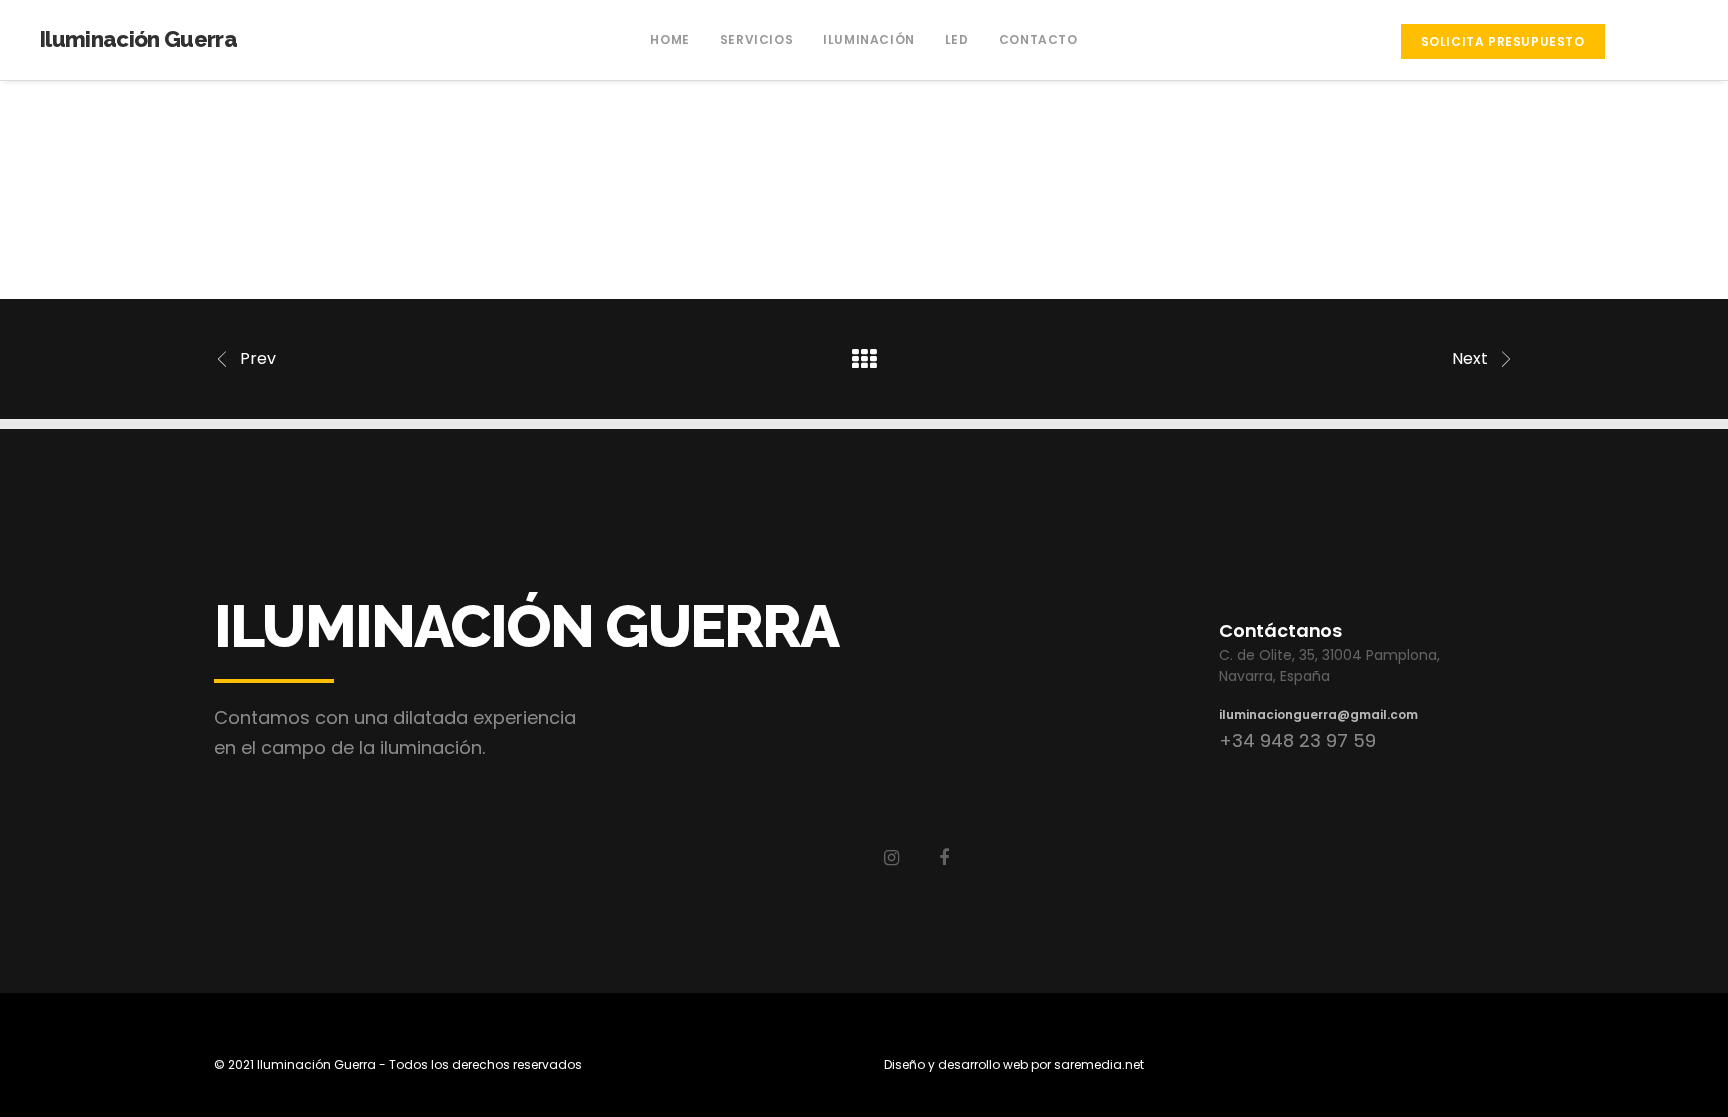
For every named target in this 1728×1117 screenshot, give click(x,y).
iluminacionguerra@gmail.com (1318, 714)
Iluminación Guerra (138, 39)
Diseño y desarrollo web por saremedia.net (1014, 1064)
